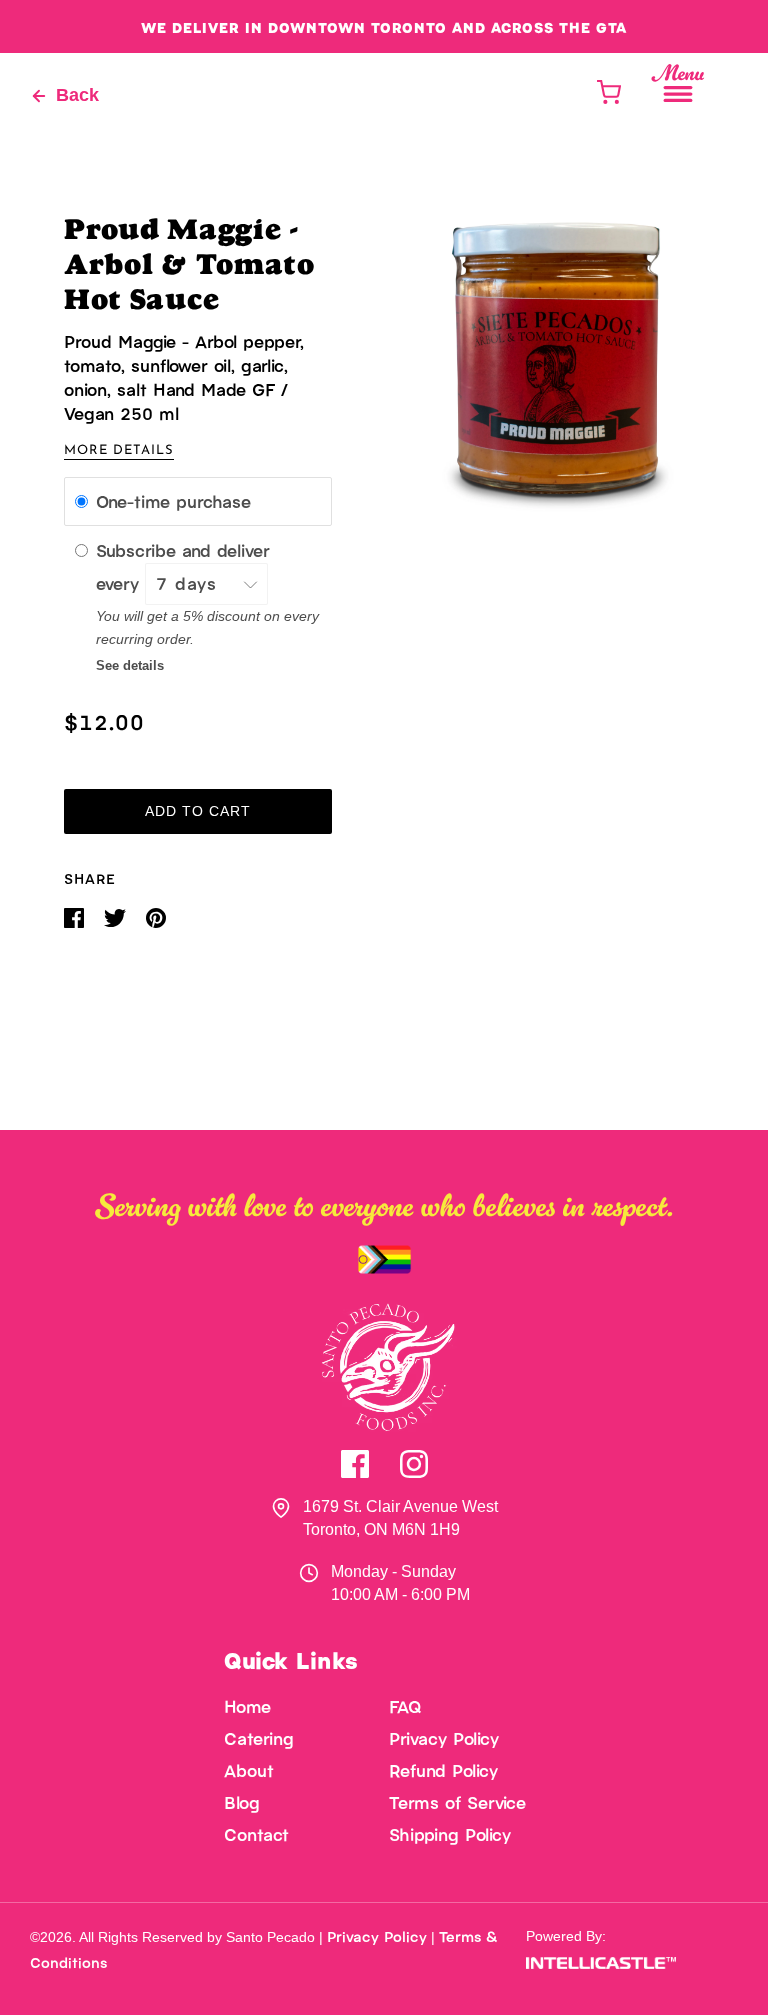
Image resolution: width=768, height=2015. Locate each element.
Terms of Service (457, 1802)
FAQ (405, 1706)
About (249, 1770)
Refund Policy (443, 1770)
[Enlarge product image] (558, 358)
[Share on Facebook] (76, 917)
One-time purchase (173, 501)
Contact (256, 1834)
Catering (259, 1738)
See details (130, 665)
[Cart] (608, 92)
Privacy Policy (444, 1738)
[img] (355, 1464)
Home (247, 1706)
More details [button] (119, 450)
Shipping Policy (450, 1834)
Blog (242, 1802)
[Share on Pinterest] (156, 917)
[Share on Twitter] (117, 917)
